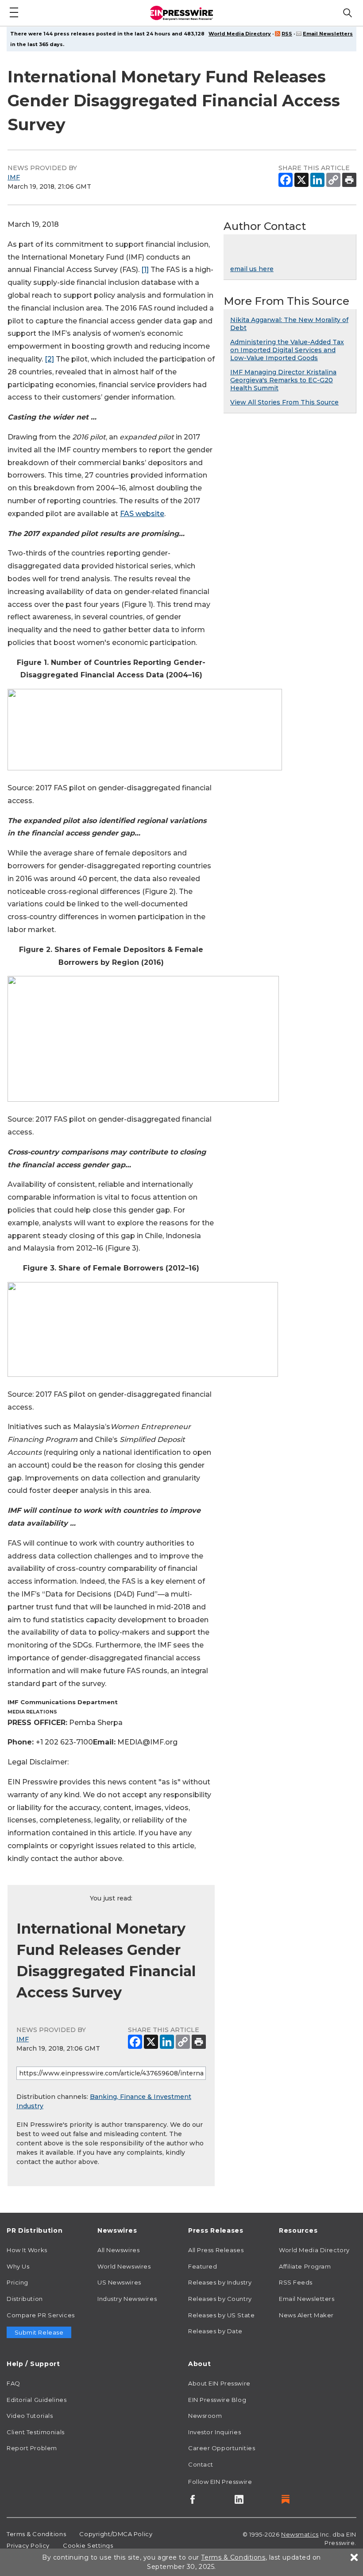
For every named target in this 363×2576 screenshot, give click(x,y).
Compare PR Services (41, 2315)
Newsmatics (300, 2534)
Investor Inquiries (214, 2432)
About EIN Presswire (219, 2383)
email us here (252, 269)
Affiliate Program (305, 2266)
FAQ (14, 2383)
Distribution (25, 2299)
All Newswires (118, 2250)
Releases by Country (220, 2299)
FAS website (142, 514)
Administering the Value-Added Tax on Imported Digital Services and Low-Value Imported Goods (287, 350)
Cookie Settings (88, 2545)
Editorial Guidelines (37, 2400)
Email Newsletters (328, 34)
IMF (14, 177)
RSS (287, 34)
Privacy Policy (28, 2545)
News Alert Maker (306, 2315)
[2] (49, 359)
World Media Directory (240, 34)
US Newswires (119, 2282)
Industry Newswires (127, 2299)
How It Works (27, 2250)
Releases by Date (215, 2331)
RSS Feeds (296, 2282)
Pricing (17, 2282)
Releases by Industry (220, 2282)
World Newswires (124, 2266)
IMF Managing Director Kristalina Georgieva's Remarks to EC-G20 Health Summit (283, 380)
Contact (201, 2464)
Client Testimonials (36, 2432)
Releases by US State (221, 2315)
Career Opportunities (222, 2448)
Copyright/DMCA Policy (116, 2534)
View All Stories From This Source (284, 402)
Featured (203, 2266)
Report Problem (32, 2448)
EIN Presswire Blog (217, 2400)
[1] (145, 270)
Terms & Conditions (36, 2534)
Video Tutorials (30, 2416)
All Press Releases (216, 2250)
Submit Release (39, 2332)
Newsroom (205, 2416)
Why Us (18, 2266)
